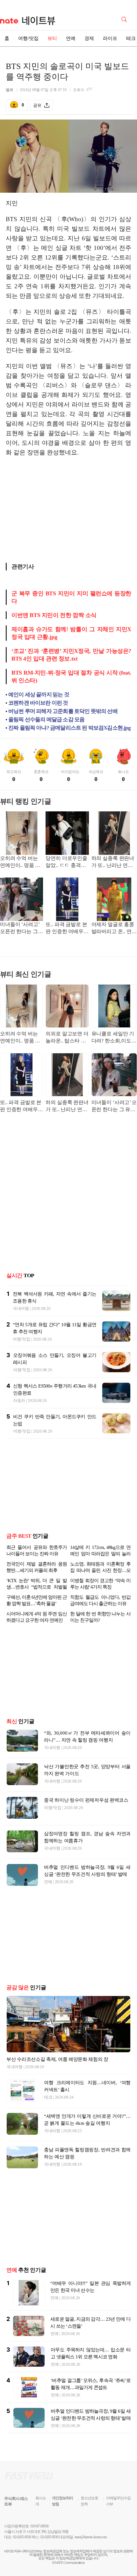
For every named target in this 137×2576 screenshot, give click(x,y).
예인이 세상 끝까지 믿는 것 (39, 695)
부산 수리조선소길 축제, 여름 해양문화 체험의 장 (57, 2059)
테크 (48, 2097)
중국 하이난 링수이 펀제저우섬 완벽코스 (86, 1800)
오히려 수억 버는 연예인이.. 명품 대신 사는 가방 (20, 862)
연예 (71, 38)
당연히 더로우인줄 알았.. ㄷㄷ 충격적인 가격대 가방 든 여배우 (66, 862)
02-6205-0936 (22, 2537)
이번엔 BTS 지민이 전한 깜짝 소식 (54, 615)
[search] (125, 19)
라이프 (110, 38)
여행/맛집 (28, 38)
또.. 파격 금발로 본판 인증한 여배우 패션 (66, 928)
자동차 (19, 1400)
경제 (89, 38)
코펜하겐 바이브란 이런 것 (38, 703)
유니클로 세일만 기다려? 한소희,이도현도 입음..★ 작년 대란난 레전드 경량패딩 (114, 1038)
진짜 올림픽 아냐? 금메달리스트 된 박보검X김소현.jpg (69, 728)
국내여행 (21, 1308)
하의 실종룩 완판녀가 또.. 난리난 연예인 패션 (113, 862)
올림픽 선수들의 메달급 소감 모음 (46, 719)
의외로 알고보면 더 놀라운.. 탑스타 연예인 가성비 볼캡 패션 (67, 1038)
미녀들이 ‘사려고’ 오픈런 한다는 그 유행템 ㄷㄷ (20, 928)
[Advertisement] (68, 512)
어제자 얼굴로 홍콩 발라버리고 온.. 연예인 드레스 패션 (114, 928)
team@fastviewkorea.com (91, 2537)
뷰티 (52, 38)
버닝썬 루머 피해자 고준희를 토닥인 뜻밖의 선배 (63, 711)
